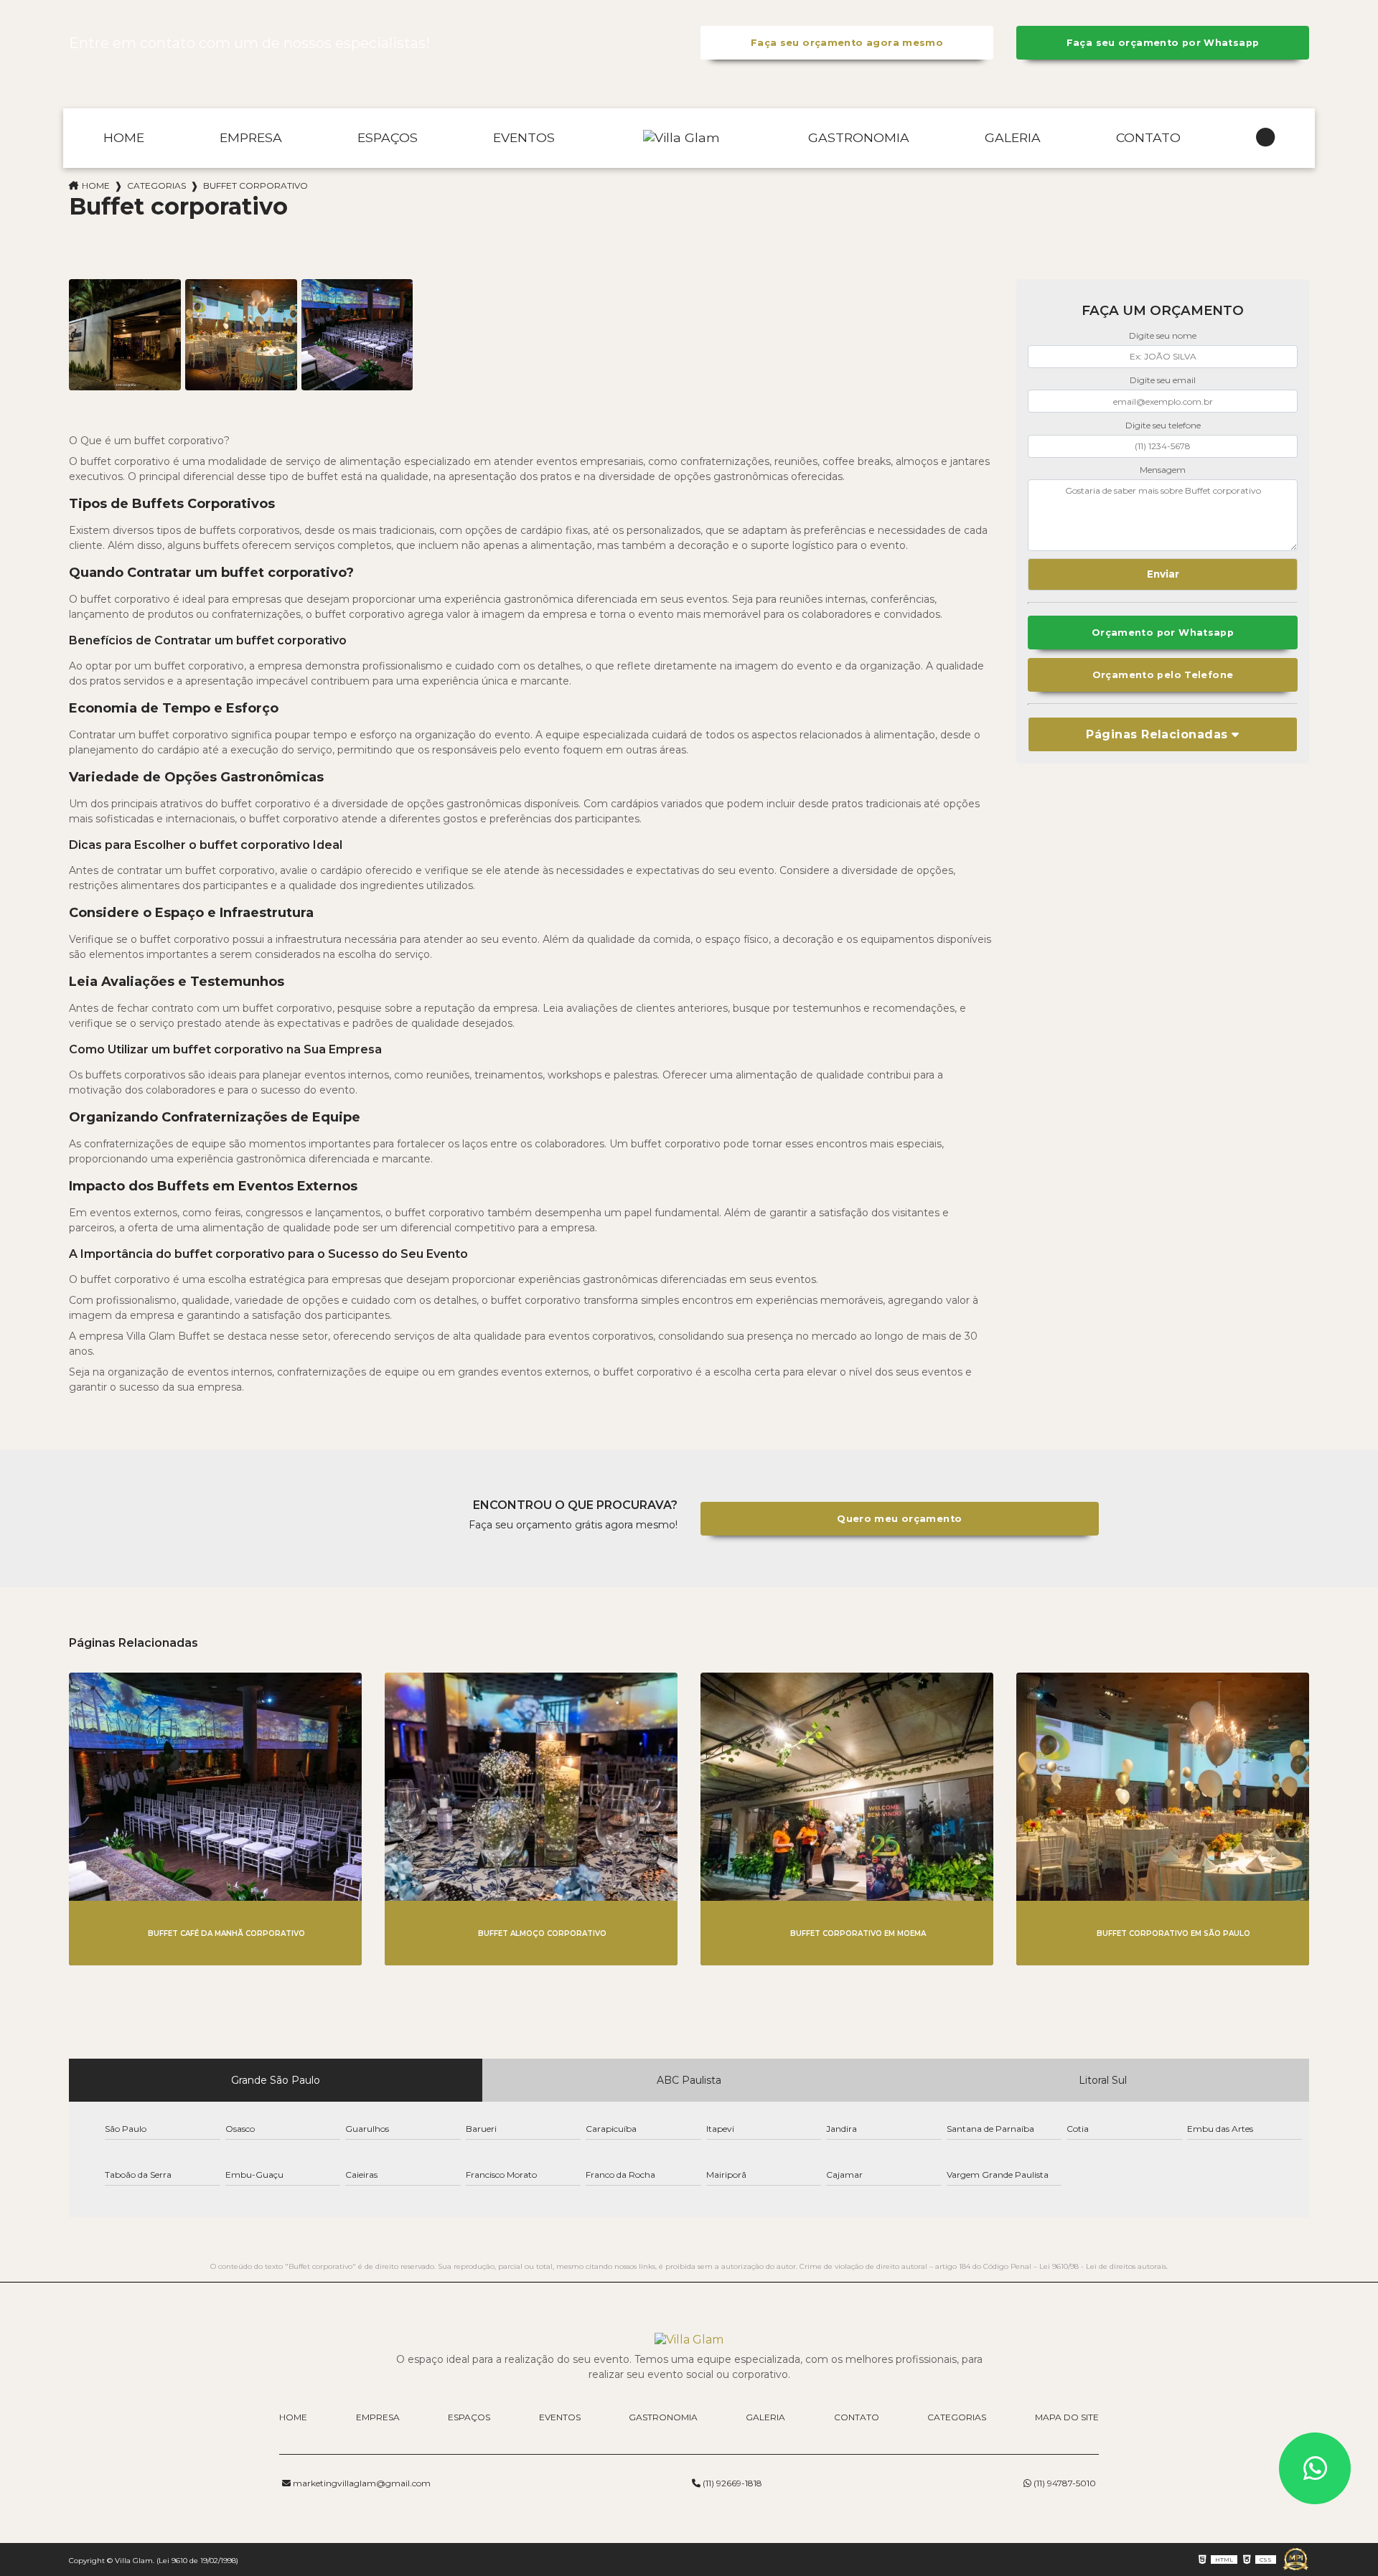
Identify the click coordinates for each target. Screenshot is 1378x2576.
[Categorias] (1265, 138)
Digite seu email (1163, 380)
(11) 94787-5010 (1064, 2483)
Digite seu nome (1163, 335)
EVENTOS (524, 137)
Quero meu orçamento (899, 1519)
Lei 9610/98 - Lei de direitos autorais (1103, 2266)
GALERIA (1013, 137)
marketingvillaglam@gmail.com (361, 2483)
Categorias (156, 185)
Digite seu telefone (1163, 425)
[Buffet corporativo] (125, 335)
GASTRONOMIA (859, 137)
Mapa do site (1067, 2417)
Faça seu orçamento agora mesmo (847, 43)
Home (96, 185)
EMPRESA (251, 137)
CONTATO (1148, 137)
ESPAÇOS (388, 137)
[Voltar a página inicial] (681, 138)
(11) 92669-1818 (731, 2483)
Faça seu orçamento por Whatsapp (1163, 43)
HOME (124, 137)
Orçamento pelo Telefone (1163, 675)
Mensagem (1163, 470)
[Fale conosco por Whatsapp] (1315, 2468)
